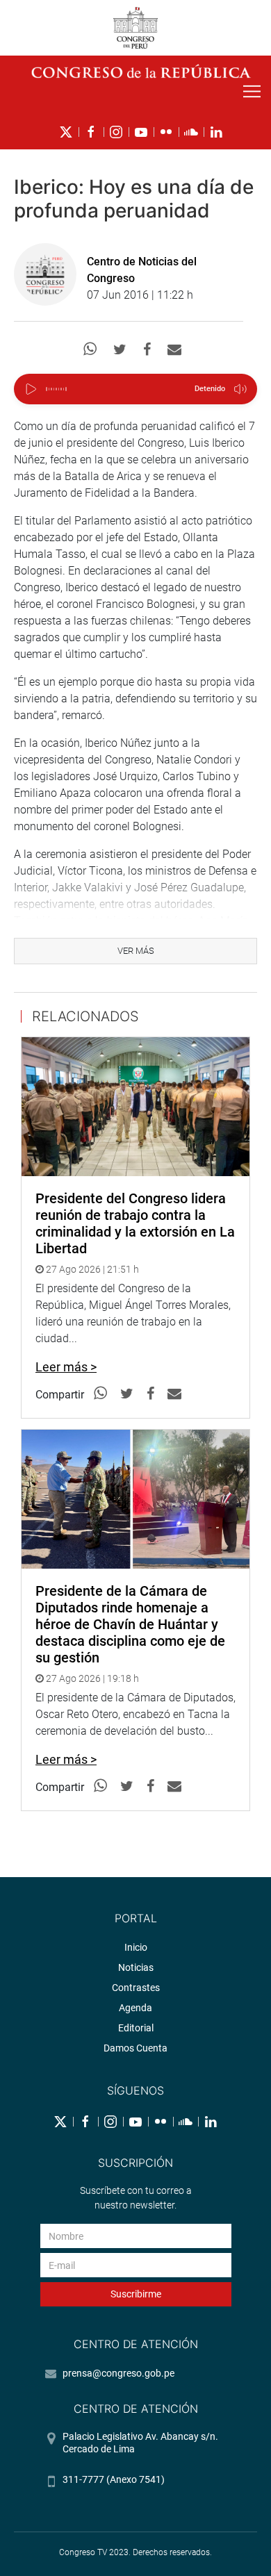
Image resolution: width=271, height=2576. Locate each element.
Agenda (135, 2008)
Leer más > (66, 1367)
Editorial (136, 2028)
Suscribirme (136, 2294)
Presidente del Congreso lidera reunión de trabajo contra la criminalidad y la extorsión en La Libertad (135, 1223)
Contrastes (136, 1988)
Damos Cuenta (135, 2048)
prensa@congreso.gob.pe (118, 2373)
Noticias (136, 1967)
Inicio (136, 1947)
